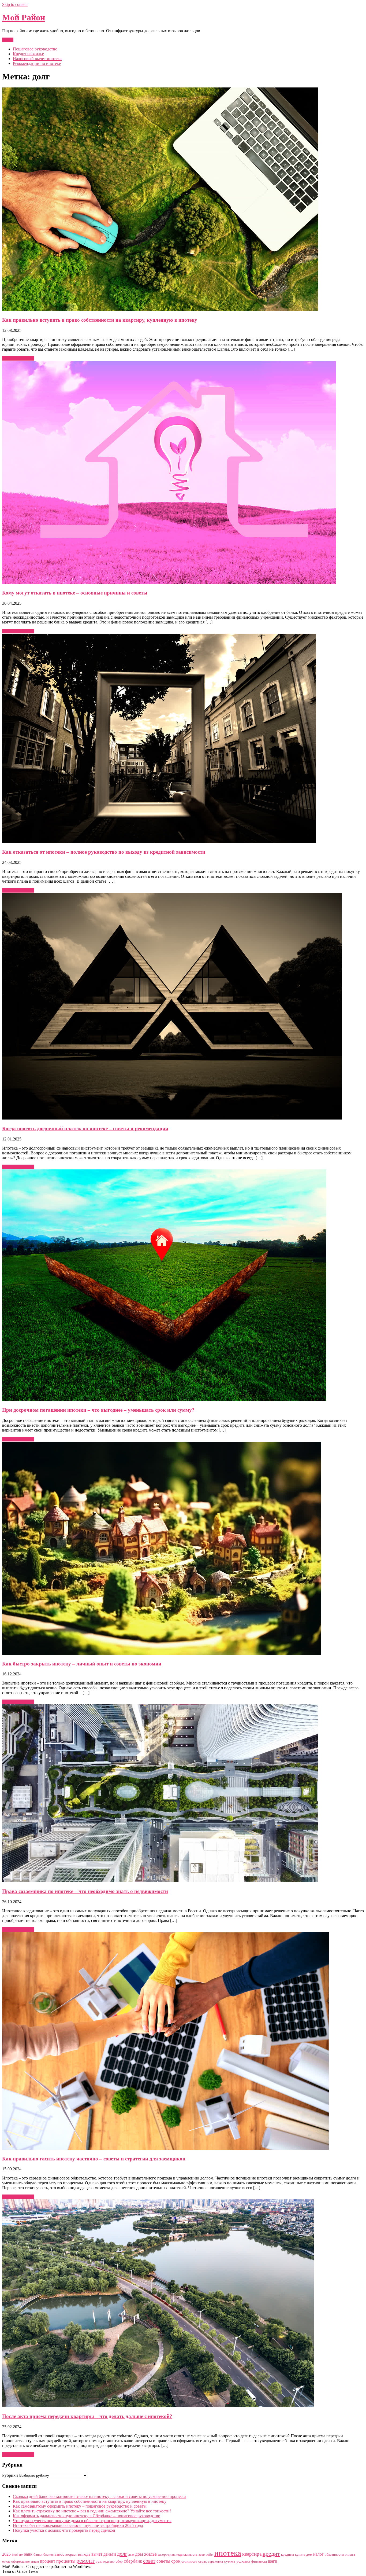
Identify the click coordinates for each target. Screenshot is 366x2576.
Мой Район (24, 17)
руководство (105, 2561)
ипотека (228, 2553)
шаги (273, 2561)
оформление (20, 2561)
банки (38, 2554)
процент (48, 2561)
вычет (97, 2554)
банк (28, 2554)
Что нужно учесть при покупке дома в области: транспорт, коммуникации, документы (92, 2521)
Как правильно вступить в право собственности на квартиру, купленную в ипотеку (100, 320)
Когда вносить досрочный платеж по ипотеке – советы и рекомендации (85, 1129)
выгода (84, 2554)
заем (202, 2554)
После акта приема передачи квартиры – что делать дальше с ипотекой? (87, 2416)
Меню (8, 40)
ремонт (85, 2561)
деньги (110, 2554)
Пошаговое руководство (35, 49)
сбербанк (133, 2561)
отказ (6, 2561)
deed (15, 2555)
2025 (6, 2554)
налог (318, 2554)
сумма (230, 2561)
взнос (59, 2554)
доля (131, 2555)
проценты (66, 2561)
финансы (259, 2561)
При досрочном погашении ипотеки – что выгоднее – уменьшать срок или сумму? (98, 1410)
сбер (119, 2561)
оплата (350, 2554)
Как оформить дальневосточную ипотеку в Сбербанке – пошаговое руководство (87, 2516)
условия (243, 2561)
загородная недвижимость (178, 2554)
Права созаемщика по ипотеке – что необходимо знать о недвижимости (85, 1891)
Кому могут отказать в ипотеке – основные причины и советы (75, 593)
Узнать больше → (18, 358)
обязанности (334, 2554)
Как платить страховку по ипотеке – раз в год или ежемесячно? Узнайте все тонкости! (92, 2511)
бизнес (48, 2554)
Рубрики (10, 2475)
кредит (271, 2554)
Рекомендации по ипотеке (37, 63)
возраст (71, 2554)
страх (203, 2561)
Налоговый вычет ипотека (37, 59)
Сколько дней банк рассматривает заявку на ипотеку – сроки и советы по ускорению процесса (100, 2496)
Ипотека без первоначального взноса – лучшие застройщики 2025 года (78, 2525)
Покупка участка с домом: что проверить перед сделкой (64, 2530)
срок (176, 2561)
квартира (252, 2554)
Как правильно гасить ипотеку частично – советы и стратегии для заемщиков (94, 2159)
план (35, 2561)
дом (139, 2554)
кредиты (287, 2554)
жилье (150, 2554)
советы (163, 2561)
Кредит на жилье (28, 54)
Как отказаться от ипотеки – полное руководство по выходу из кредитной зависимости (104, 852)
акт (21, 2555)
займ (210, 2554)
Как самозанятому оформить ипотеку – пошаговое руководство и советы (80, 2506)
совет (149, 2561)
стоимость (189, 2561)
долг (122, 2554)
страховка (215, 2561)
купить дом (304, 2554)
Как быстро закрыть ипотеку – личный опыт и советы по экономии (82, 1664)
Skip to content (15, 4)
